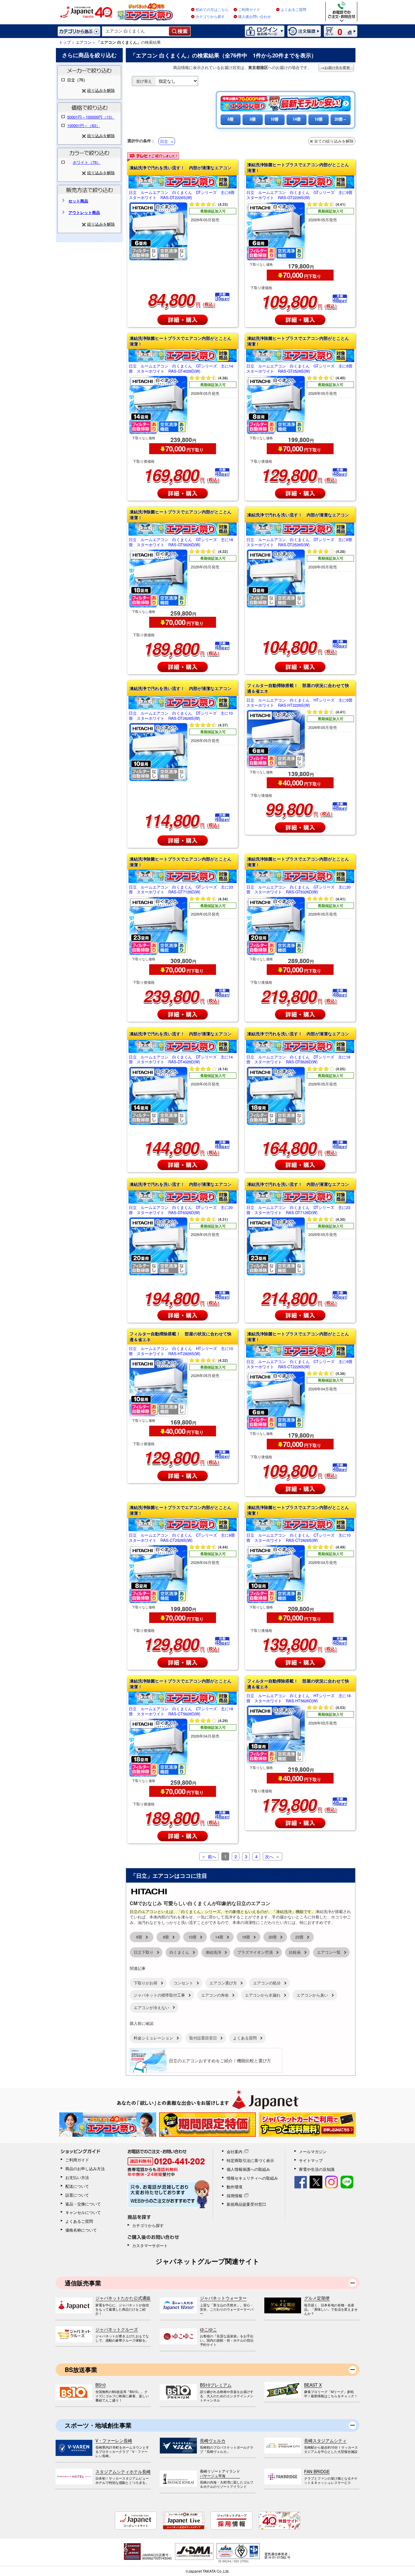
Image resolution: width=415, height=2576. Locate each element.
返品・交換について (83, 2204)
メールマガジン (313, 2151)
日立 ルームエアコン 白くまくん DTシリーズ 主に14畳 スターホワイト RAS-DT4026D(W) (181, 1060)
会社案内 (235, 2151)
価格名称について (81, 2230)
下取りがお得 (146, 1983)
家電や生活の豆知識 (317, 2169)
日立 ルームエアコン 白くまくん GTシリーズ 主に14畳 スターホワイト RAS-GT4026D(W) (181, 369)
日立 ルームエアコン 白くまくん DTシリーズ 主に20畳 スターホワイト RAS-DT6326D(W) (181, 1210)
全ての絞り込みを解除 (334, 141)
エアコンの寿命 (215, 1995)
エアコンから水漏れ (263, 1995)
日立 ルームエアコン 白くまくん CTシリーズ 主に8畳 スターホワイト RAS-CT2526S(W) (183, 1538)
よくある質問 (245, 2038)
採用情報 (235, 2196)
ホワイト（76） (87, 162)
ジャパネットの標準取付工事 (159, 1995)
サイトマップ (311, 2160)
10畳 (274, 119)
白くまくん (179, 1952)
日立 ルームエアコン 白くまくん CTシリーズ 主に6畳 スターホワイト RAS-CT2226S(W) (300, 1364)
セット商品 (78, 201)
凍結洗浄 (213, 1952)
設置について (77, 2195)
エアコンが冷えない (151, 2007)
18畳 (319, 119)
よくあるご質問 (293, 10)
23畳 (299, 1937)
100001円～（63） (84, 125)
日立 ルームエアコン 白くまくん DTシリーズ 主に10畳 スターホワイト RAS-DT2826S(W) (181, 716)
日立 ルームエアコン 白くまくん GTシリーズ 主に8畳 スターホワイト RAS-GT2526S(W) (300, 369)
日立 (164, 141)
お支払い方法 (77, 2177)
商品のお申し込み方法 (85, 2169)
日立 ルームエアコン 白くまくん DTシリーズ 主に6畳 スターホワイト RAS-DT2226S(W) (183, 195)
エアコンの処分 (267, 1983)
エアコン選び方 (223, 1983)
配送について (77, 2186)
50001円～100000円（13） (91, 117)
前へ (212, 1856)
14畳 (297, 119)
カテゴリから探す (210, 17)
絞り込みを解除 (101, 90)
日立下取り (144, 1952)
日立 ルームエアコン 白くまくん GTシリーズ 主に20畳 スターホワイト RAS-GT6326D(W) (298, 890)
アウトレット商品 (84, 212)
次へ (269, 1856)
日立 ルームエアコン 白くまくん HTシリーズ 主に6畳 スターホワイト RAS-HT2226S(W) (300, 703)
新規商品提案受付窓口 (246, 2204)
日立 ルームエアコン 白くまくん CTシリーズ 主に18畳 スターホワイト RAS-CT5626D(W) (181, 1711)
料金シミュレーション (153, 2038)
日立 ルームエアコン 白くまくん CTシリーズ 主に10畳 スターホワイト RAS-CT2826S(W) (298, 1538)
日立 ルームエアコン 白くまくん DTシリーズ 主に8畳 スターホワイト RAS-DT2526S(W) (300, 542)
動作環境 (235, 2187)
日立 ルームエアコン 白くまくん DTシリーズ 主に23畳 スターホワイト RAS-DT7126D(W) (298, 1210)
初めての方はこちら (212, 10)
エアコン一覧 (329, 1952)
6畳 (231, 119)
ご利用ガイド (249, 10)
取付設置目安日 (203, 2038)
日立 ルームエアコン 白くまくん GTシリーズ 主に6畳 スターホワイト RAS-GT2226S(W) (300, 195)
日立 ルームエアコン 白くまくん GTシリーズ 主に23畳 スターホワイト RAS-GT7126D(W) (181, 890)
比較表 (295, 1952)
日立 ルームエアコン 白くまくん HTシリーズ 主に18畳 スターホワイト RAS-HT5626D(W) (298, 1698)
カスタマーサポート (150, 2245)
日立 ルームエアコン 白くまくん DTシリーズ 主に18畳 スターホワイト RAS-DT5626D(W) (298, 1060)
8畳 (253, 119)
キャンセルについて (83, 2212)
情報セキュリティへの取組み (252, 2178)
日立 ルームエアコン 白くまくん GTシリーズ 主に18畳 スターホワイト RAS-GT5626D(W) (181, 542)
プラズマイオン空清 (255, 1952)
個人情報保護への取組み (248, 2169)
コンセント (183, 1983)
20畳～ (341, 119)
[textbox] (136, 31)
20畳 (273, 1937)
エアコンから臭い (312, 1995)
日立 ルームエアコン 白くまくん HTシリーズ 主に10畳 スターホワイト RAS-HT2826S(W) (181, 1351)
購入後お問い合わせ (255, 17)
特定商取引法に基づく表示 (250, 2160)
